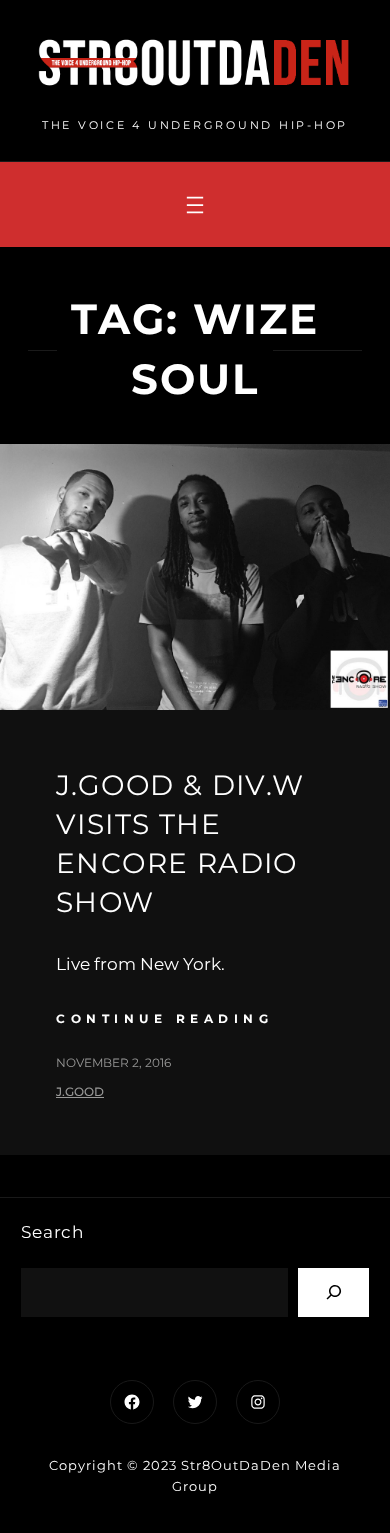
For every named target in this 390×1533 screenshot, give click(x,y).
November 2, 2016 (113, 1062)
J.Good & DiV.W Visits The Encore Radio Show (180, 844)
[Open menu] (195, 205)
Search (52, 1232)
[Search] (333, 1292)
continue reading (164, 1018)
